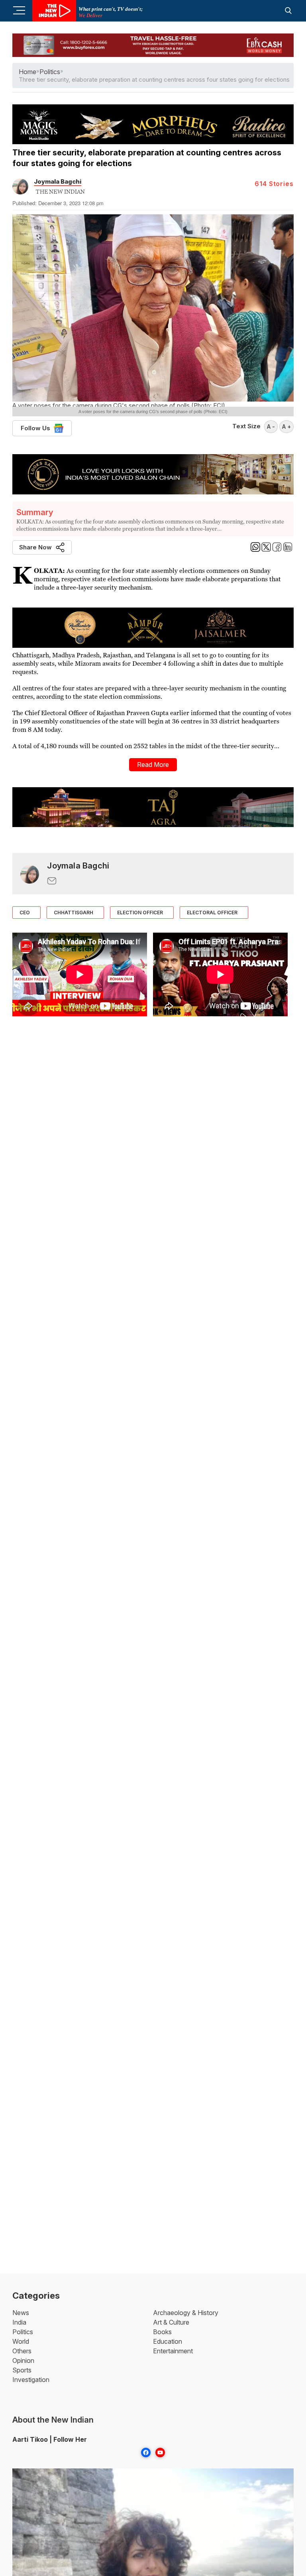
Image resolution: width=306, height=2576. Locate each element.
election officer (140, 913)
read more (153, 765)
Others (22, 2351)
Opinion (23, 2360)
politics (50, 72)
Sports (22, 2370)
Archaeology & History (186, 2313)
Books (162, 2332)
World (21, 2341)
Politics (23, 2332)
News (21, 2313)
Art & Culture (171, 2322)
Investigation (31, 2380)
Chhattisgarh (74, 913)
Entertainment (173, 2351)
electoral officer (212, 913)
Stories (274, 184)
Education (168, 2341)
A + (286, 426)
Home (27, 72)
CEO (25, 913)
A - (271, 426)
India (19, 2322)
